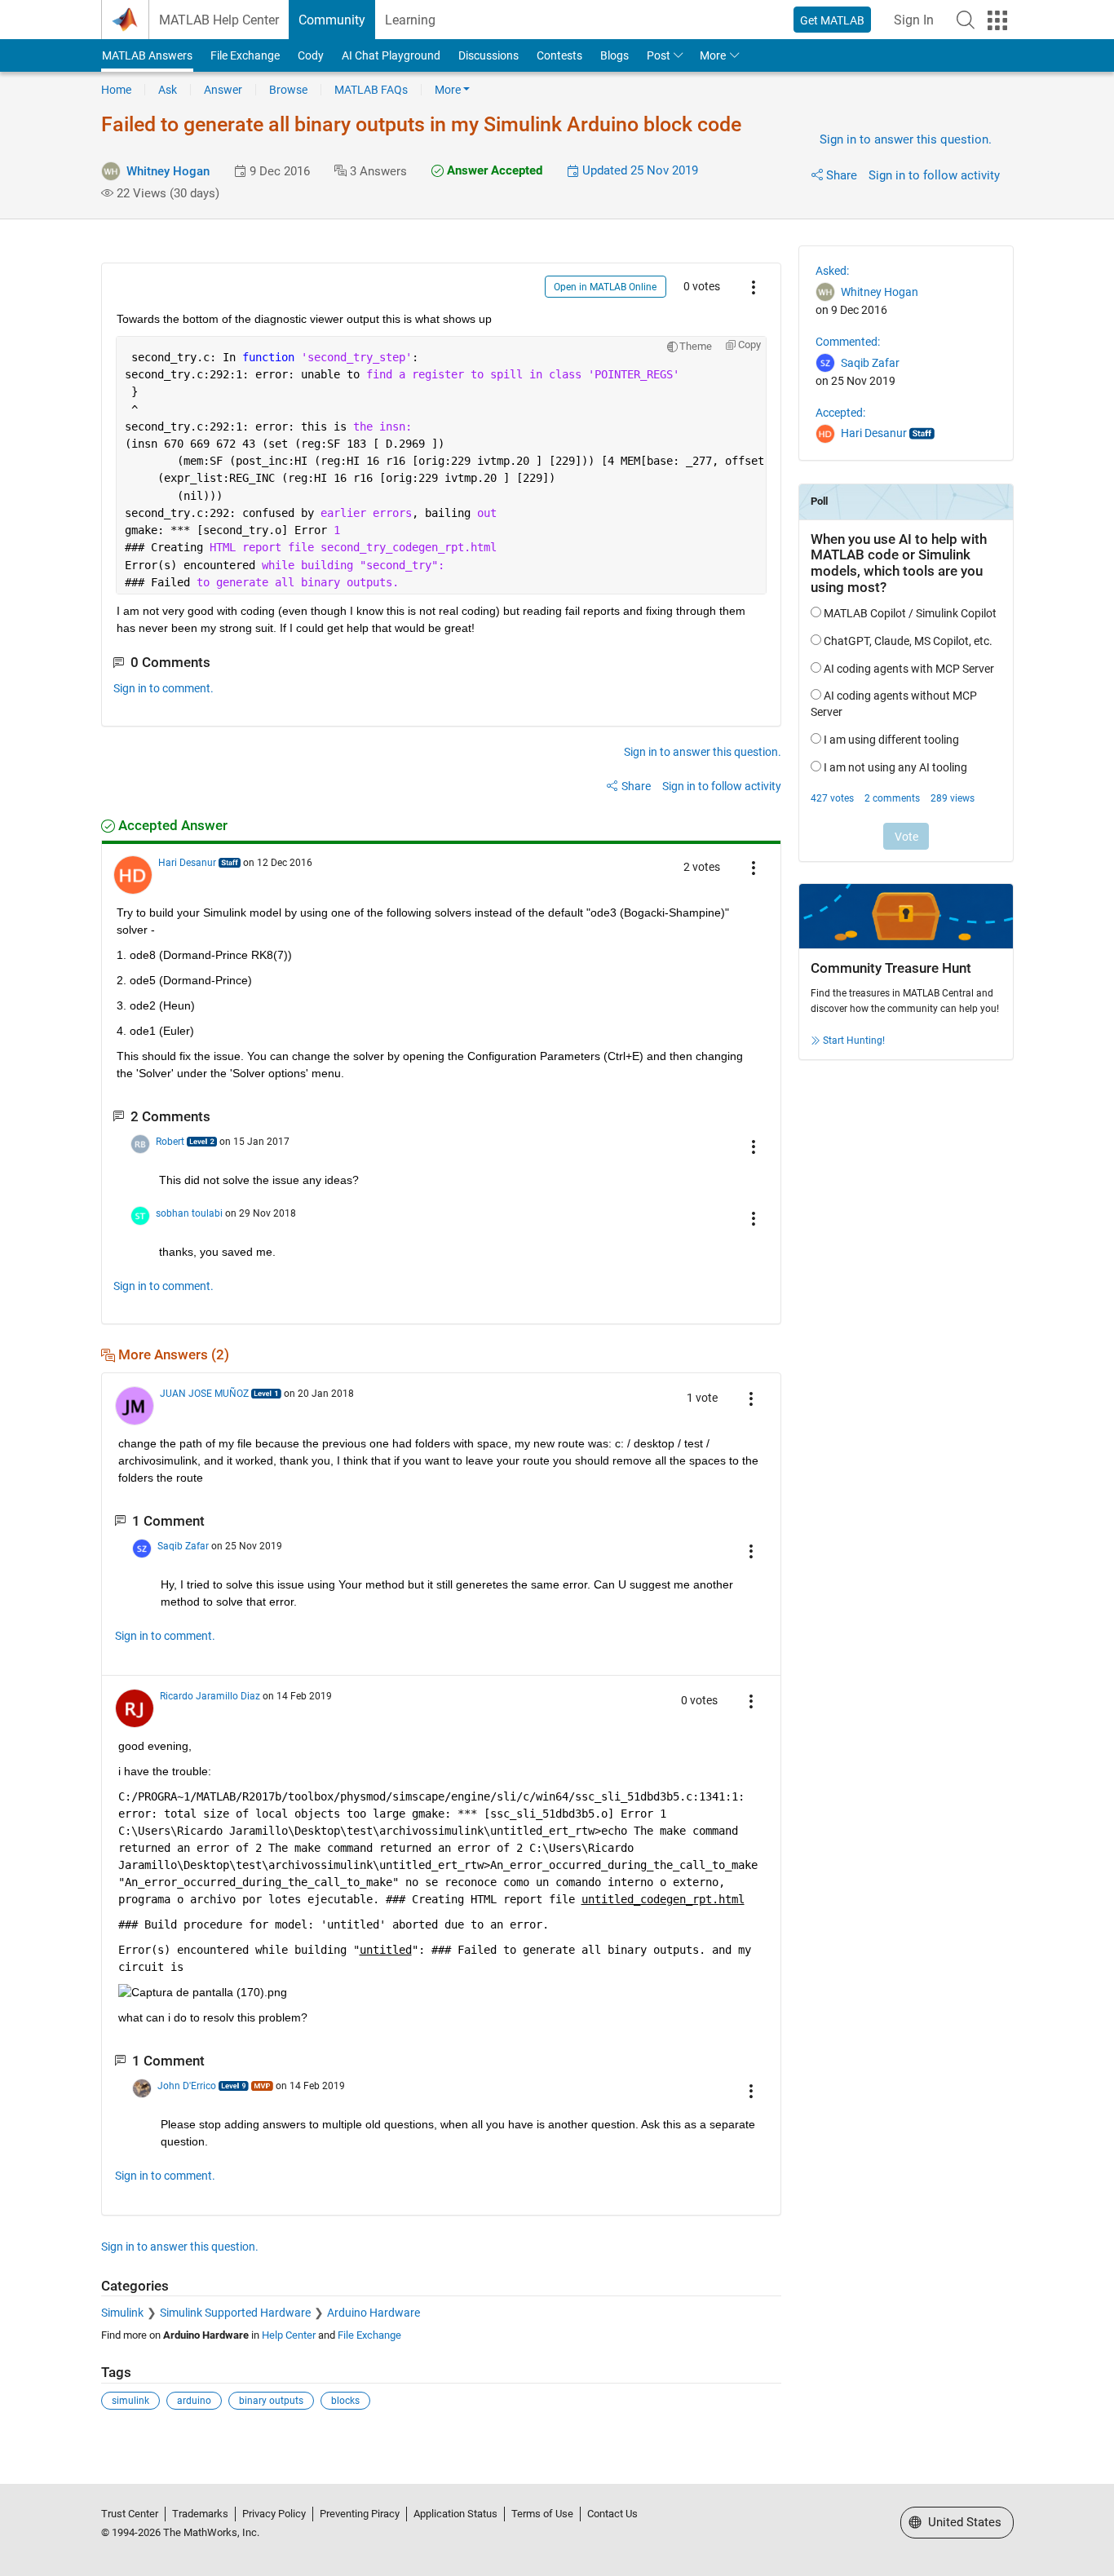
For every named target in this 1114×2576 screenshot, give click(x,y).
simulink (130, 2401)
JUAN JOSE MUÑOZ (204, 1394)
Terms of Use (542, 2514)
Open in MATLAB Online (605, 287)
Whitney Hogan (168, 171)
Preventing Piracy (360, 2514)
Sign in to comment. (164, 688)
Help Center (289, 2335)
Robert (170, 1142)
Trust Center (130, 2514)
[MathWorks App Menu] (997, 20)
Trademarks (200, 2514)
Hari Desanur (187, 863)
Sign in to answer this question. (906, 139)
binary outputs (271, 2401)
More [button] (713, 55)
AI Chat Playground (391, 55)
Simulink (122, 2313)
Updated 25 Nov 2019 (639, 170)
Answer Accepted (493, 170)
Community (332, 20)
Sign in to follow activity (934, 175)
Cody (311, 55)
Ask (168, 90)
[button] (966, 20)
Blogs (614, 55)
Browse (288, 90)
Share (842, 175)
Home (116, 90)
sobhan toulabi (189, 1213)
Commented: (848, 342)
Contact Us (612, 2514)
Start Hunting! (854, 1041)
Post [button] (659, 55)
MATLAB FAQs (371, 90)
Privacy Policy (274, 2514)
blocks (345, 2401)
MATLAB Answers (147, 55)
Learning (410, 20)
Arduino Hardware (374, 2313)
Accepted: (840, 413)
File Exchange (245, 55)
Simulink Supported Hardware (235, 2313)
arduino (194, 2401)
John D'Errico (187, 2086)
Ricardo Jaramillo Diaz (210, 1696)
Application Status (455, 2514)
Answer (223, 90)
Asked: (832, 271)
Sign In (914, 20)
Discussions (488, 55)
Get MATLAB (832, 20)
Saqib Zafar (183, 1546)
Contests (559, 55)
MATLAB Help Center (219, 20)
